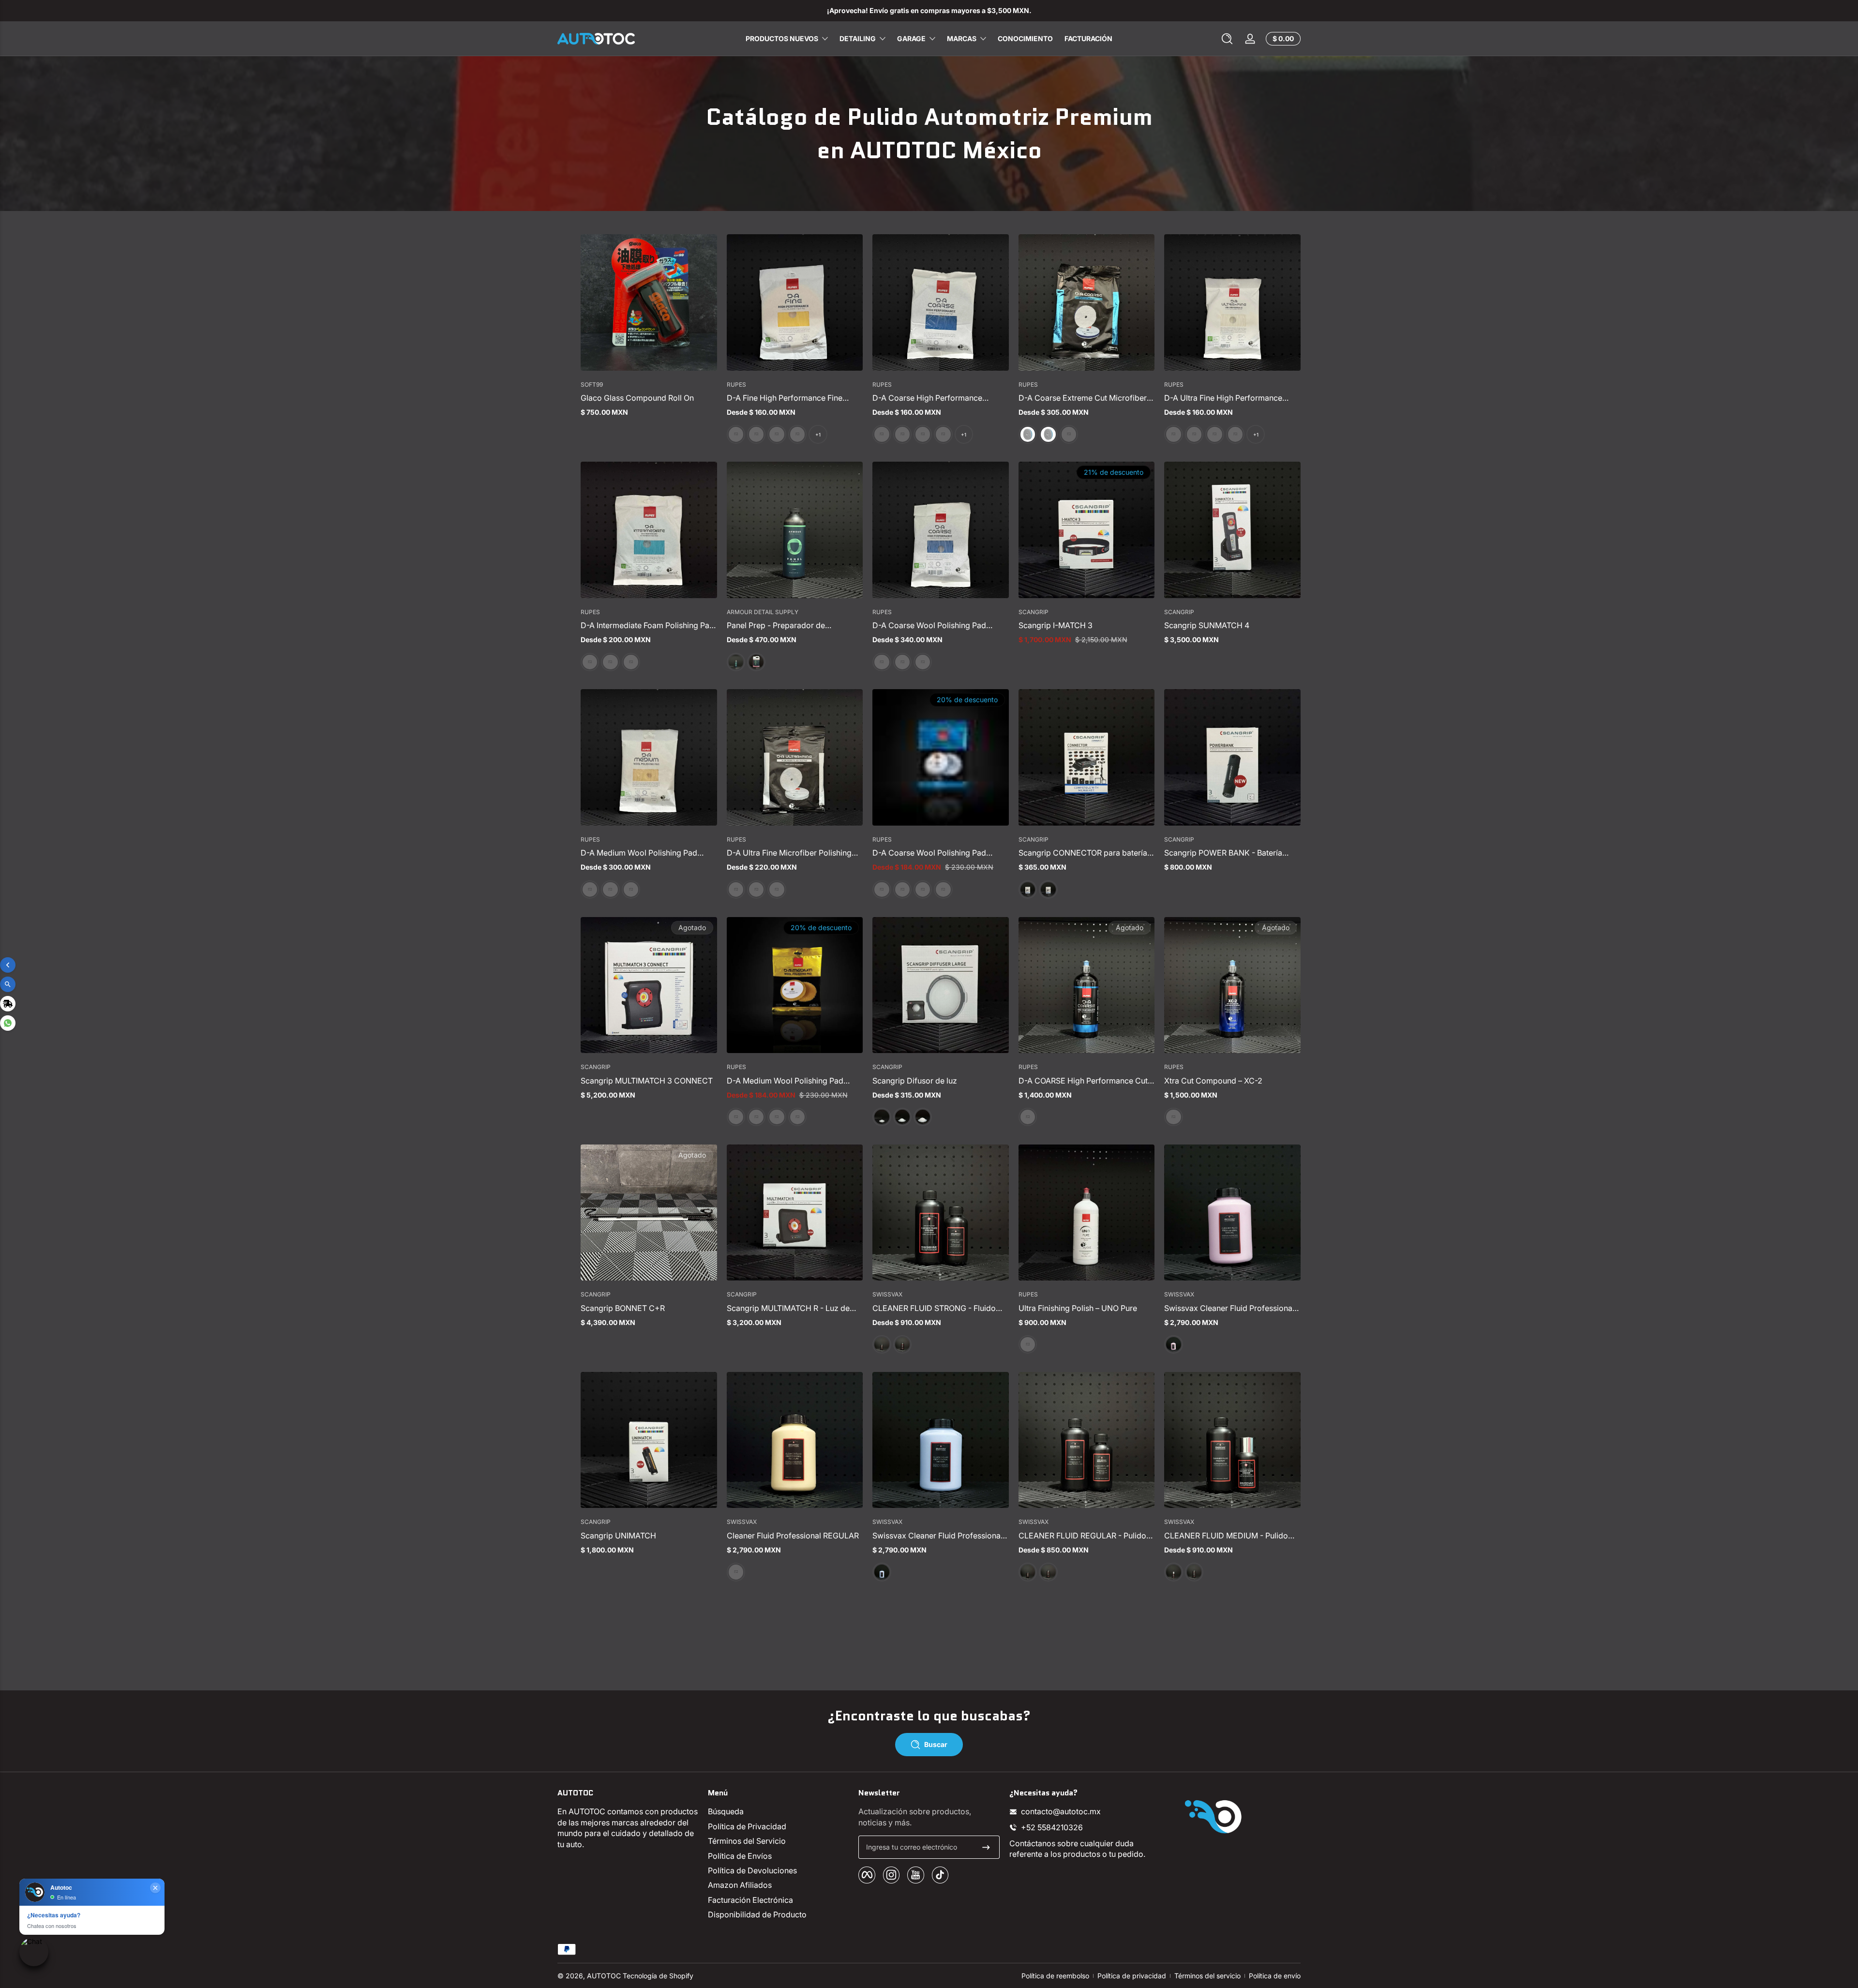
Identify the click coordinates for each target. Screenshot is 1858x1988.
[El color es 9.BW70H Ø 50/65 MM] (902, 889)
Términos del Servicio (747, 1841)
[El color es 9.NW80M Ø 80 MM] (590, 889)
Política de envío (1275, 1976)
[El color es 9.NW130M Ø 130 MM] (610, 889)
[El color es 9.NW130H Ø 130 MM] (902, 662)
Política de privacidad (1132, 1976)
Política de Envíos (740, 1856)
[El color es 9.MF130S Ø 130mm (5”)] (756, 889)
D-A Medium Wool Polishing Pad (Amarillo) (639, 853)
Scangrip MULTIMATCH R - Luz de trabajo (788, 1308)
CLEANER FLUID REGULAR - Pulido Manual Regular (1082, 1536)
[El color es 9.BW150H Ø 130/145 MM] (943, 889)
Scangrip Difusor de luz (915, 1081)
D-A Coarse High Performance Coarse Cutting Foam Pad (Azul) (930, 398)
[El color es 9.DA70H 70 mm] (902, 434)
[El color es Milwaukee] (1048, 889)
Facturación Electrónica (750, 1900)
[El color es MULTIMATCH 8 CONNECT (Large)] (923, 1117)
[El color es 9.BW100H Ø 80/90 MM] (923, 889)
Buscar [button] (936, 1744)
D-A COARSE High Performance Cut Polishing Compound (1083, 1081)
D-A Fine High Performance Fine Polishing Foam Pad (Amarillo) (785, 398)
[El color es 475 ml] (736, 662)
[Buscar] (1227, 39)
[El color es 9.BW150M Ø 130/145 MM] (797, 1117)
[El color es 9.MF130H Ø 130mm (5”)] (1048, 434)
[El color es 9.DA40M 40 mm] (736, 434)
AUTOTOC (604, 1976)
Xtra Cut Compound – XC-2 (1213, 1081)
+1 (818, 435)
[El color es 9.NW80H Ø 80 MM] (882, 662)
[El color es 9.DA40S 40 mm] (1173, 434)
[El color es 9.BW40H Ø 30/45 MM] (882, 889)
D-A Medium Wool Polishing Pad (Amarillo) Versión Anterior (785, 1081)
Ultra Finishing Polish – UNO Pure (1078, 1308)
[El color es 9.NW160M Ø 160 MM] (631, 889)
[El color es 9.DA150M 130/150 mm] (797, 434)
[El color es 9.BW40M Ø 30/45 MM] (736, 1117)
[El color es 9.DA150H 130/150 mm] (943, 434)
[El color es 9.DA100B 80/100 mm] (590, 662)
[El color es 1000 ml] (1028, 1117)
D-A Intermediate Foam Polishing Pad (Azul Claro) (647, 625)
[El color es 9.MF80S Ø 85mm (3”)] (736, 889)
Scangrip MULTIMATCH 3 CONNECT (647, 1081)
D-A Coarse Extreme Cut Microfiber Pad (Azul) (1083, 398)
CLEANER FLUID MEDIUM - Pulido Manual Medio (1226, 1536)
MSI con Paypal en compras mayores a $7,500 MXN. (929, 10)
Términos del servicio (1207, 1976)
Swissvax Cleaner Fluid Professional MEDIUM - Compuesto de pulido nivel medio (940, 1536)
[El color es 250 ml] (902, 1344)
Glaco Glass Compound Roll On (637, 398)
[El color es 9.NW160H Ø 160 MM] (923, 662)
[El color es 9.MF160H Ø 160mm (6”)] (1069, 434)
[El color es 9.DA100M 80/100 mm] (777, 434)
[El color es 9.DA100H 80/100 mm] (923, 434)
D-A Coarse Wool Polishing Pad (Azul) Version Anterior (929, 853)
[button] (1227, 39)
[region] (929, 11)
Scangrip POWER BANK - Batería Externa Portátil (1223, 853)
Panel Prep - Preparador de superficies (776, 625)
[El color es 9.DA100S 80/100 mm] (1214, 434)
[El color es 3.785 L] (756, 662)
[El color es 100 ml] (882, 1344)
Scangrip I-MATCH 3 (1056, 625)
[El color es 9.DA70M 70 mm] (756, 434)
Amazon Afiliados (740, 1885)
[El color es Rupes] (1028, 889)
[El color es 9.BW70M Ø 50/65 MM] (756, 1117)
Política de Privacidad (747, 1826)
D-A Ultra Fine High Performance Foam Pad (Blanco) (1223, 398)
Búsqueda (726, 1811)
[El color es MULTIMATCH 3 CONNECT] (902, 1117)
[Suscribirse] (986, 1847)
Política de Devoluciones (752, 1870)
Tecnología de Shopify (658, 1976)
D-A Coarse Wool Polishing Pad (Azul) (929, 625)
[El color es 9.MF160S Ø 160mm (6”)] (777, 889)
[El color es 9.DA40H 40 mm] (882, 434)
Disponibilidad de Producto (757, 1914)
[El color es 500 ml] (1173, 1344)
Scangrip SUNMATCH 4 (1207, 625)
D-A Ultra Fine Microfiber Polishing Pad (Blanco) (789, 853)
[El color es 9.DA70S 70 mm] (1194, 434)
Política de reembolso (1055, 1976)
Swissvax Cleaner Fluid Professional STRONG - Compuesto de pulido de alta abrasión (1229, 1308)
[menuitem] (778, 1811)
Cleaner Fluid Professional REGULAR (793, 1536)
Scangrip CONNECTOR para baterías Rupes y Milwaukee (1085, 853)
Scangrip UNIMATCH (618, 1536)
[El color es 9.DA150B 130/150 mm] (610, 662)
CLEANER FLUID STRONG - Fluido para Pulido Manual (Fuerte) (934, 1308)
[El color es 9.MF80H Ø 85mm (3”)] (1028, 434)
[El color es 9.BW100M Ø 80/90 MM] (777, 1117)
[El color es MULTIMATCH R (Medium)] (882, 1117)
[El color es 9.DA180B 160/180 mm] (631, 662)
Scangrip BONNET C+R (623, 1308)
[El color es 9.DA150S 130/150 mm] (1235, 434)
